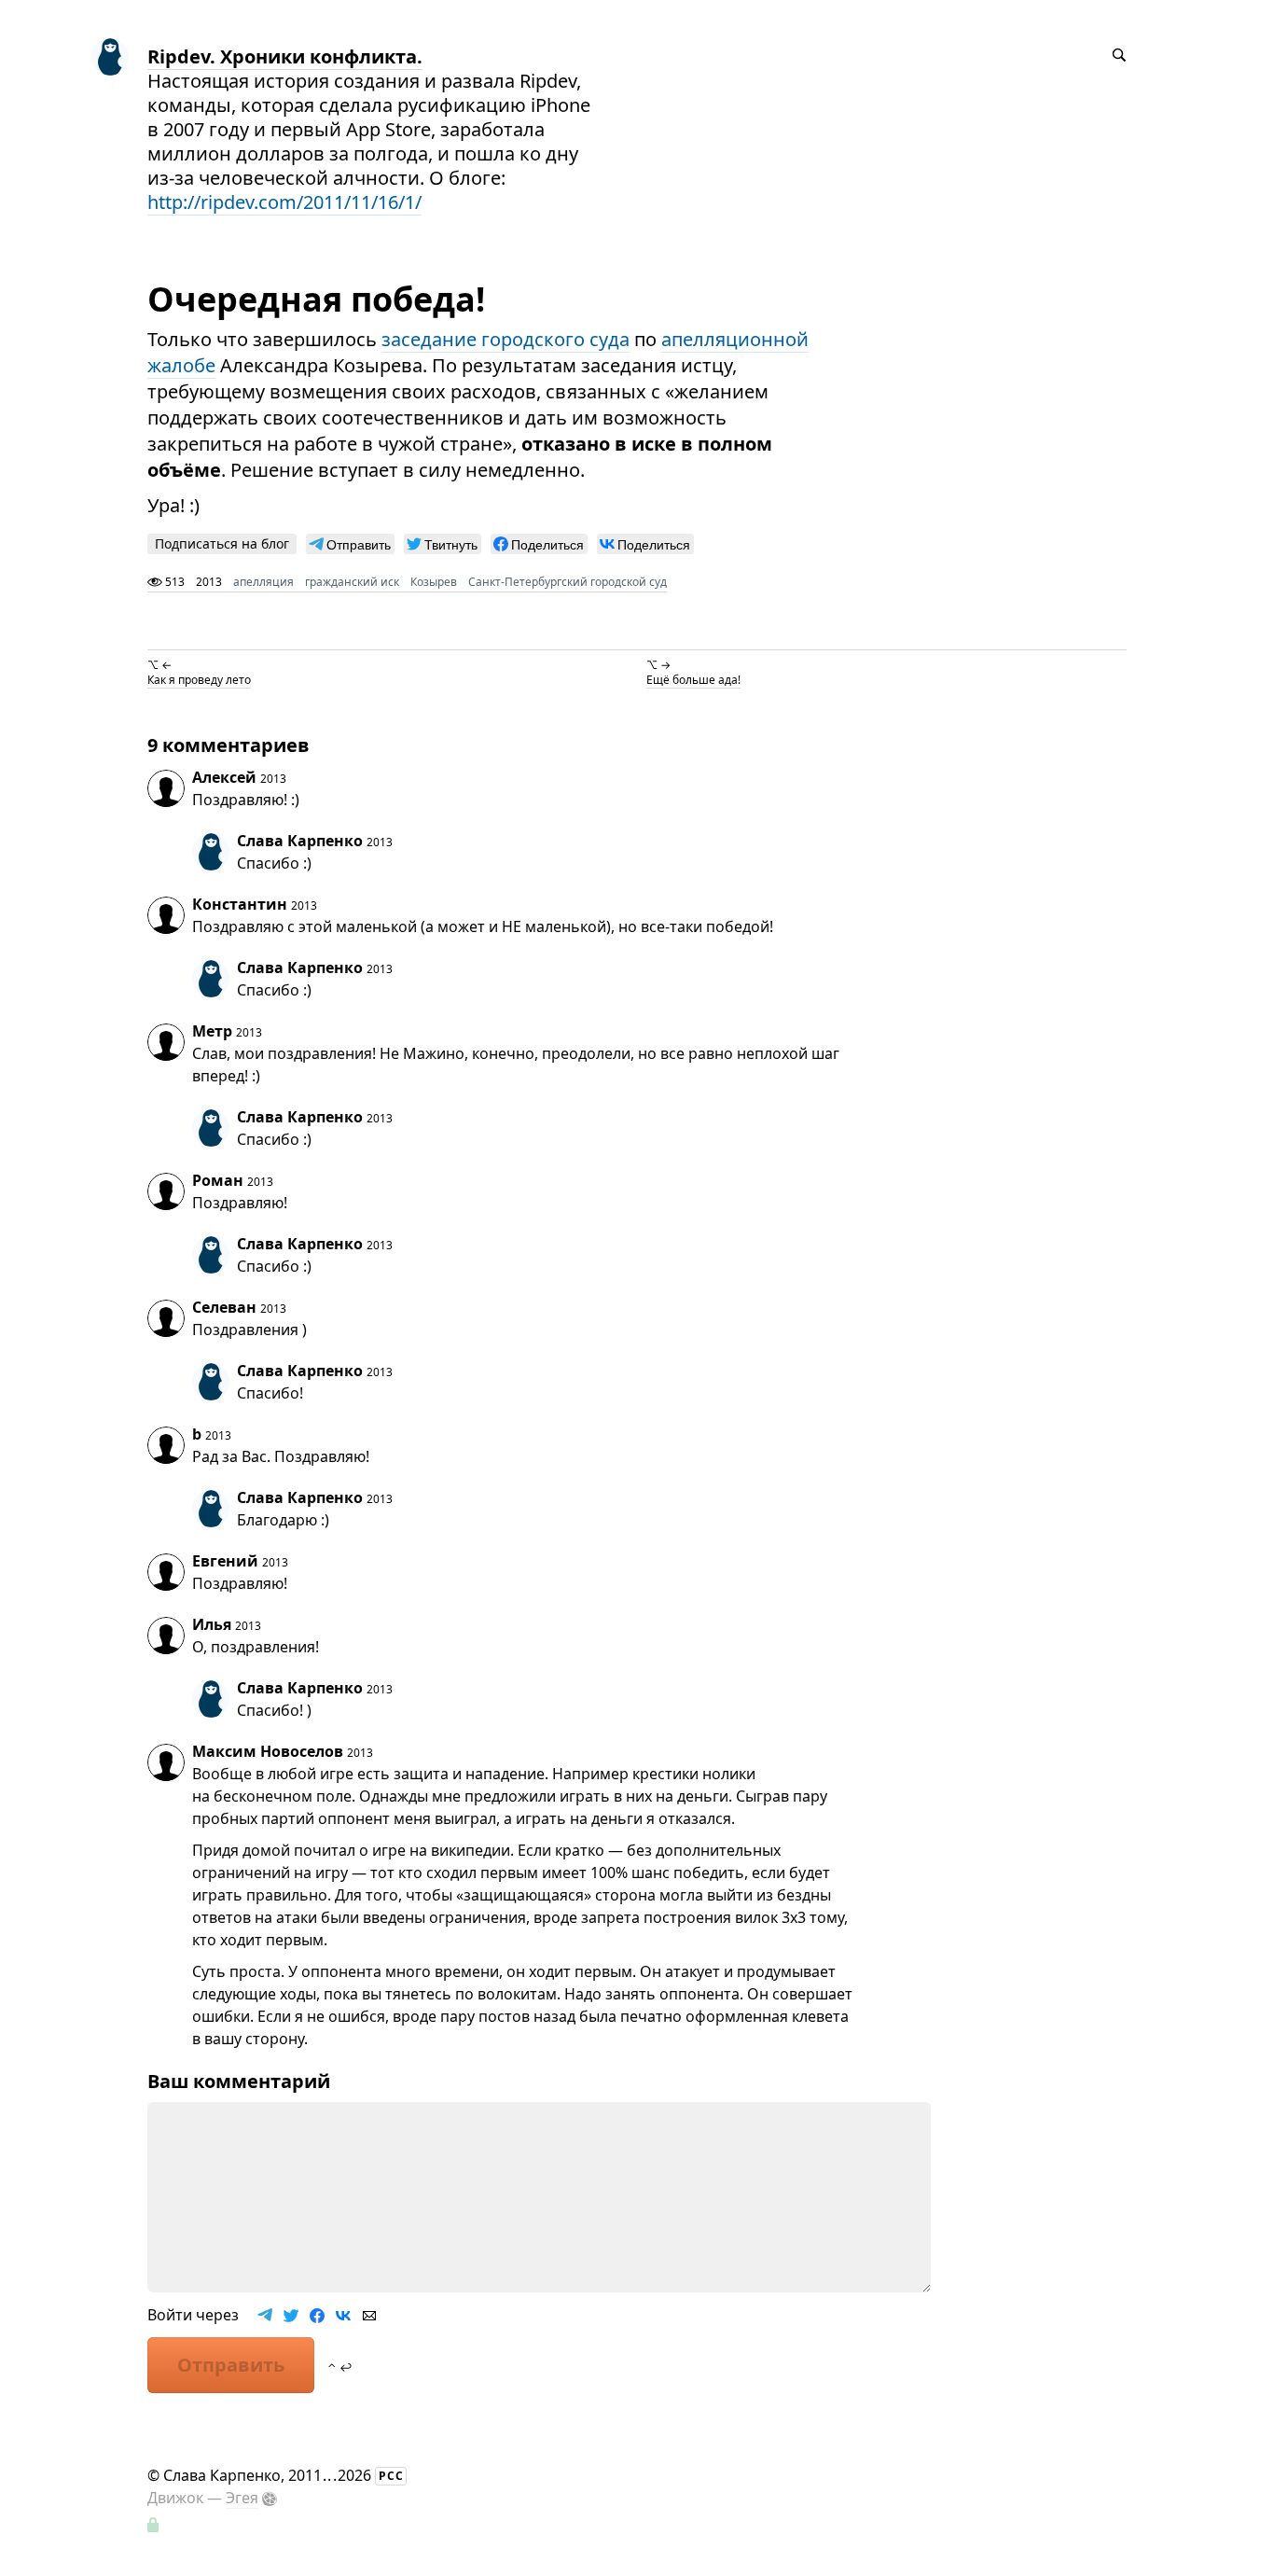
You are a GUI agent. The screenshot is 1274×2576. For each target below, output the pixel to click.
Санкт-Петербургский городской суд (568, 582)
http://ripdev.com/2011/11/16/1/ (284, 202)
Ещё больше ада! (693, 680)
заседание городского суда (505, 339)
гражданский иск (352, 582)
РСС (391, 2476)
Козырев (434, 582)
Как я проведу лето (199, 680)
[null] (350, 544)
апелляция (263, 582)
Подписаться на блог (222, 543)
